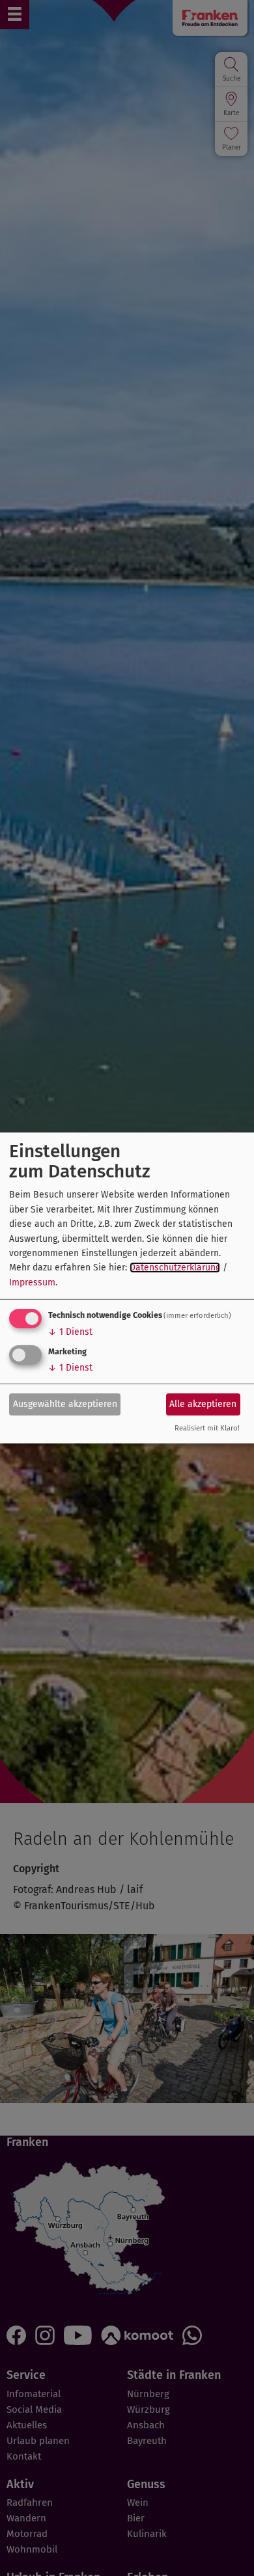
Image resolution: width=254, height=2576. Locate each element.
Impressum (32, 1282)
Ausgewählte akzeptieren (65, 1403)
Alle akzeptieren (203, 1403)
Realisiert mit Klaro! (207, 1428)
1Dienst (70, 1332)
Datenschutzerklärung (175, 1268)
